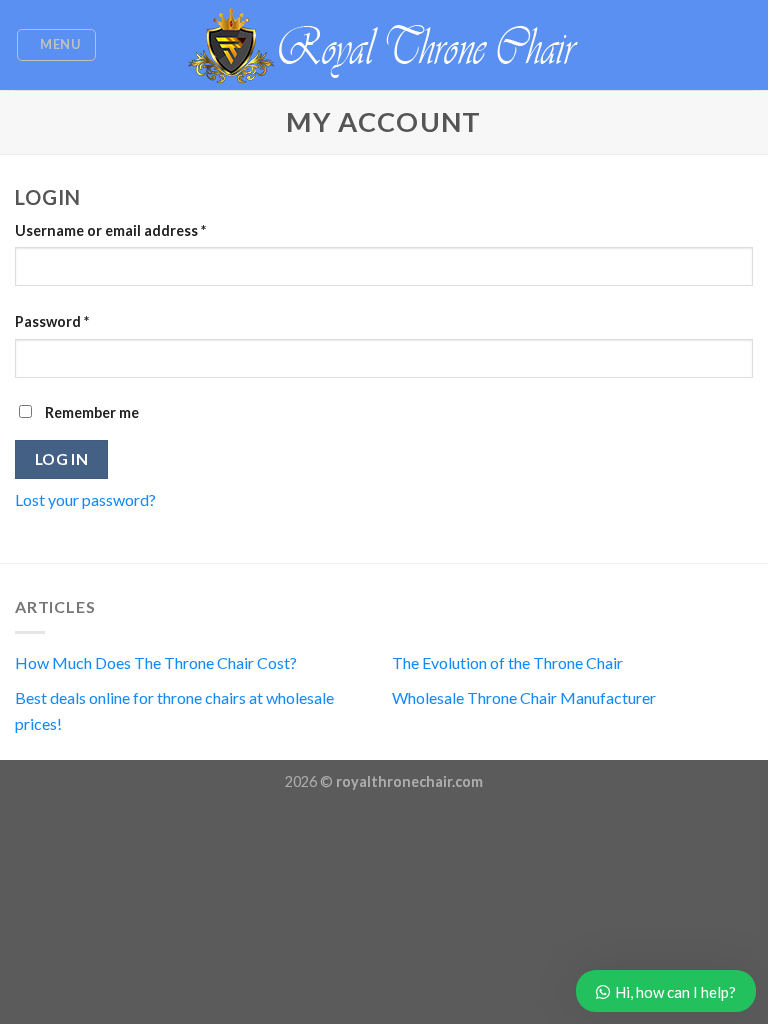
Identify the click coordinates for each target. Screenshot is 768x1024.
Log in (62, 459)
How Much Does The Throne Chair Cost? (156, 662)
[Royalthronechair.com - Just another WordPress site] (384, 45)
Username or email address (110, 230)
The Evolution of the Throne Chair (507, 662)
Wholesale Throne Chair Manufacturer (524, 697)
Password (52, 321)
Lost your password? (85, 499)
